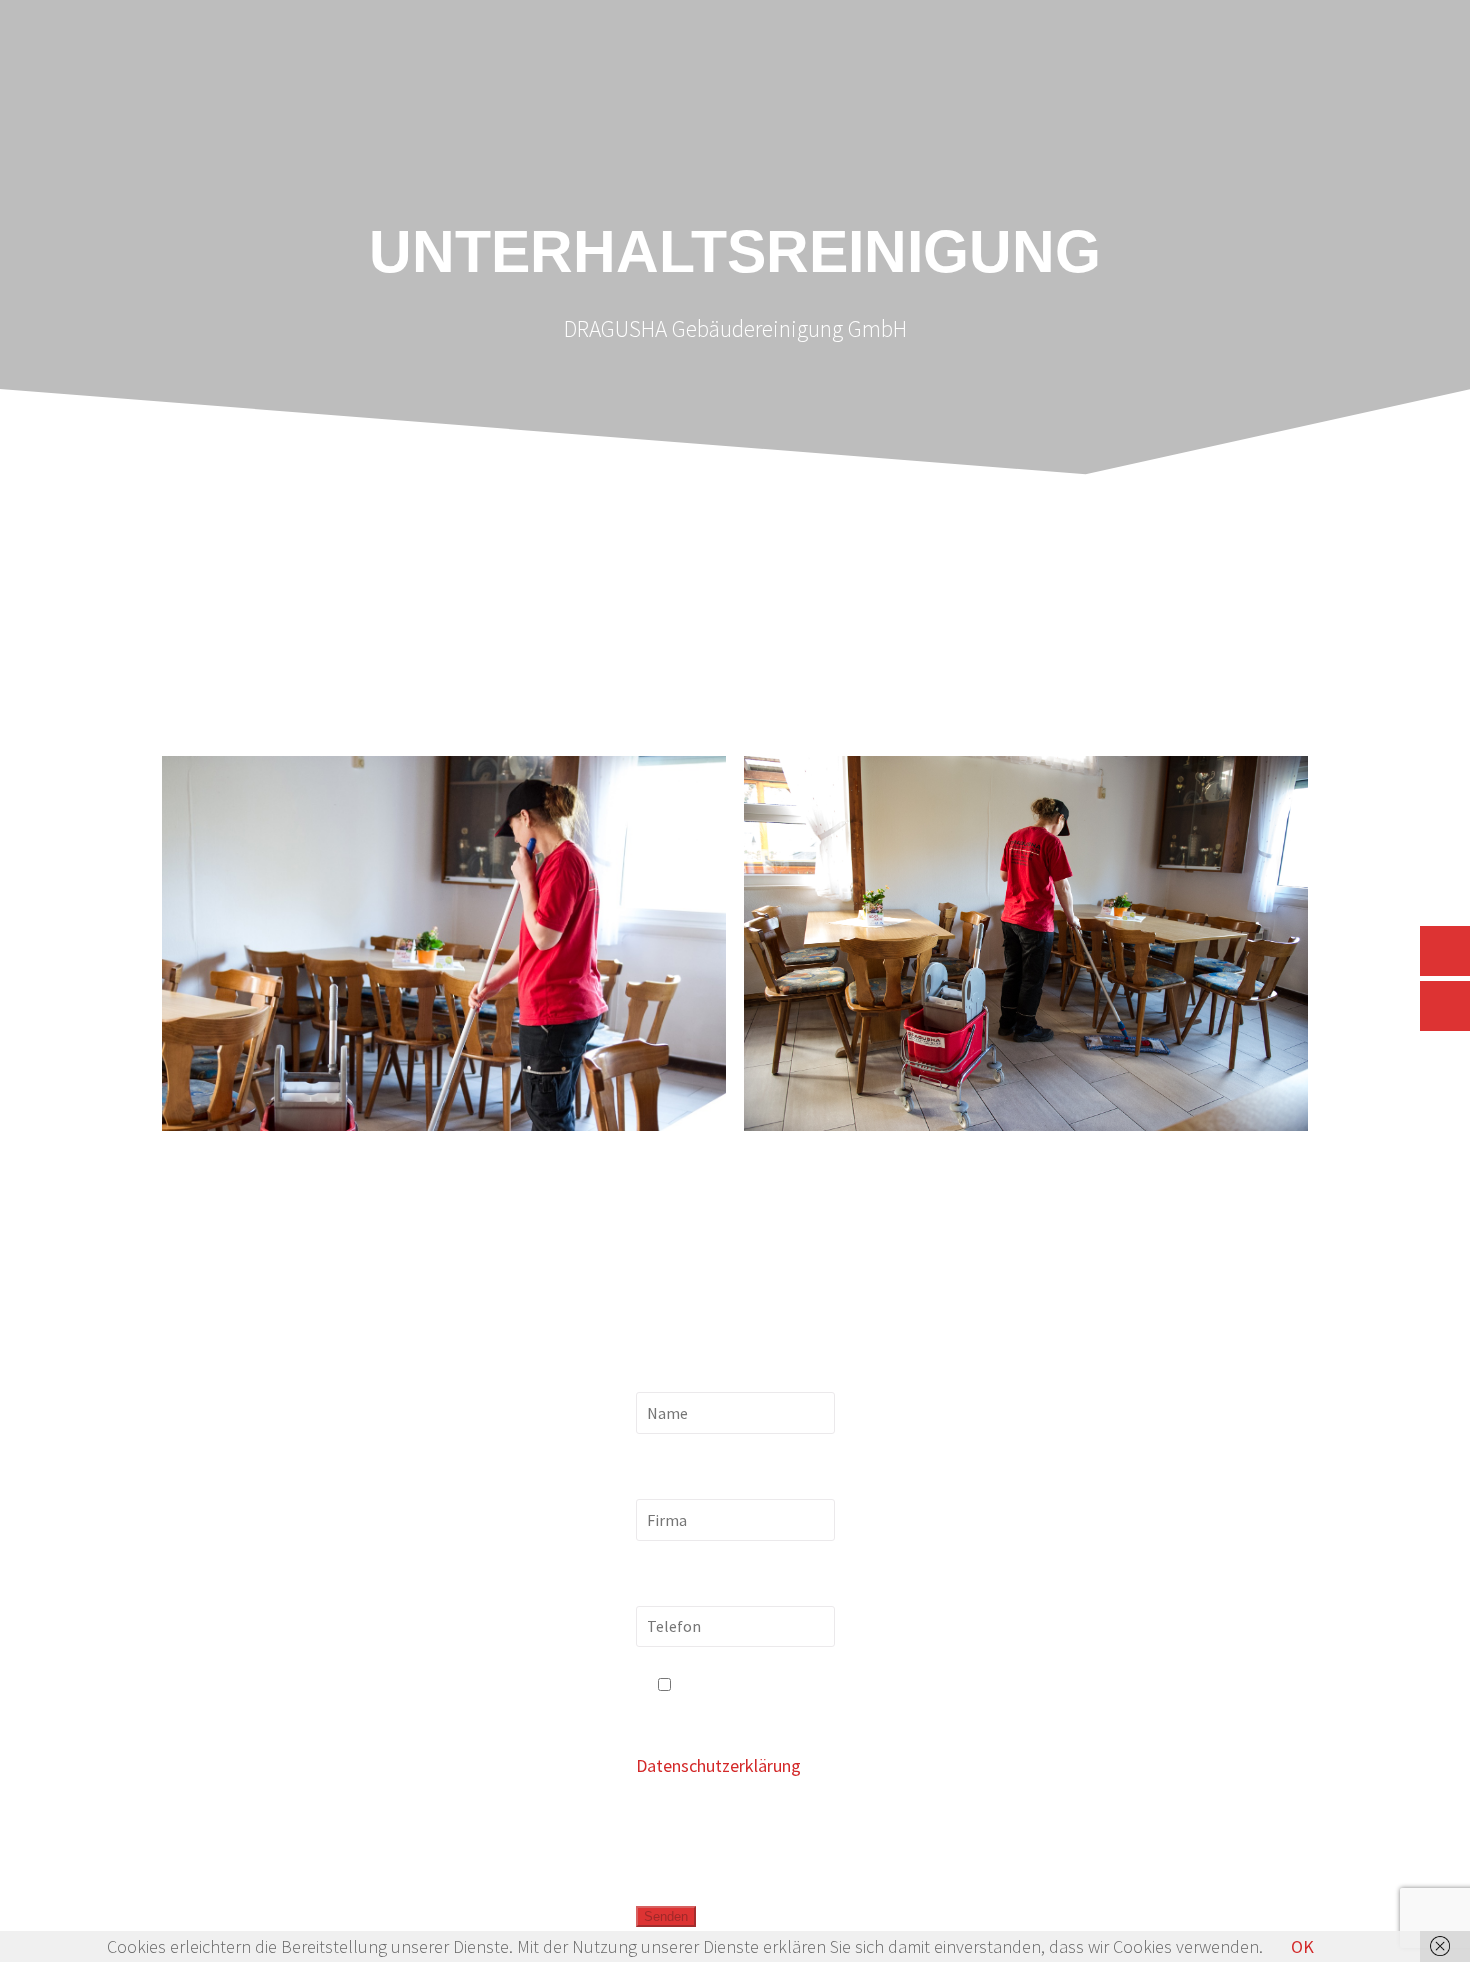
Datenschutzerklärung (718, 1765)
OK (1302, 1946)
